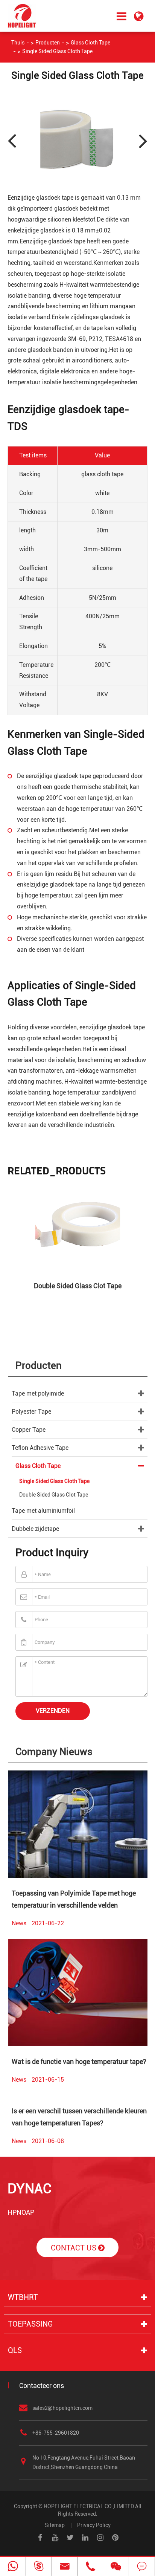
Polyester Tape (31, 1412)
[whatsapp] (13, 2567)
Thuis (18, 43)
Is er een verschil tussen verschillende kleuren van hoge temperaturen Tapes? (79, 2117)
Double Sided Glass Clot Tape (78, 1286)
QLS (15, 2350)
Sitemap (55, 2525)
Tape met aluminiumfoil (43, 1511)
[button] (142, 140)
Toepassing (30, 2324)
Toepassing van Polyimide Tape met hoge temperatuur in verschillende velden (74, 1899)
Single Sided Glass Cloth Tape (57, 51)
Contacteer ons (42, 2386)
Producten (48, 43)
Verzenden (53, 1711)
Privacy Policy (94, 2525)
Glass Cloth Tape (90, 43)
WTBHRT (23, 2297)
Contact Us (74, 2248)
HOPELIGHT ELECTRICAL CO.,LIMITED (89, 2506)
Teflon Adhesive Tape (40, 1448)
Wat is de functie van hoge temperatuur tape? (79, 2062)
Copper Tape (29, 1430)
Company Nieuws (54, 1752)
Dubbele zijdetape (35, 1529)
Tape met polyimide (38, 1393)
